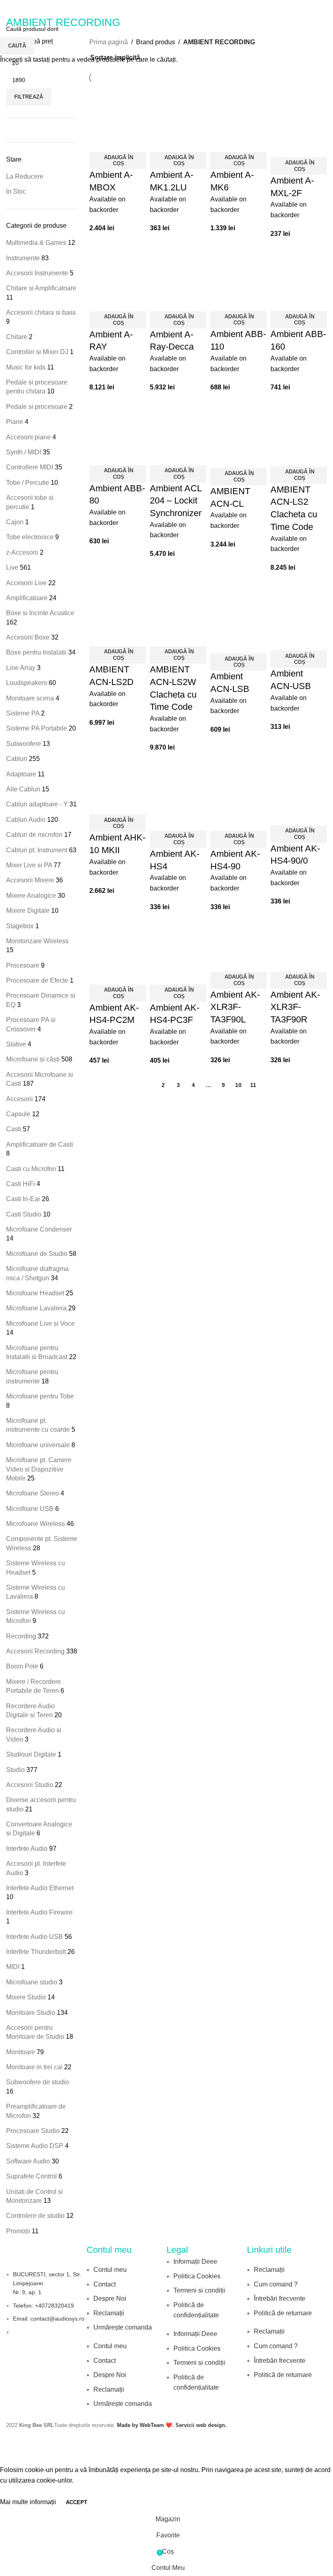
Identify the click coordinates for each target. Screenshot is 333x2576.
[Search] (327, 8)
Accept (77, 2502)
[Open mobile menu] (9, 8)
